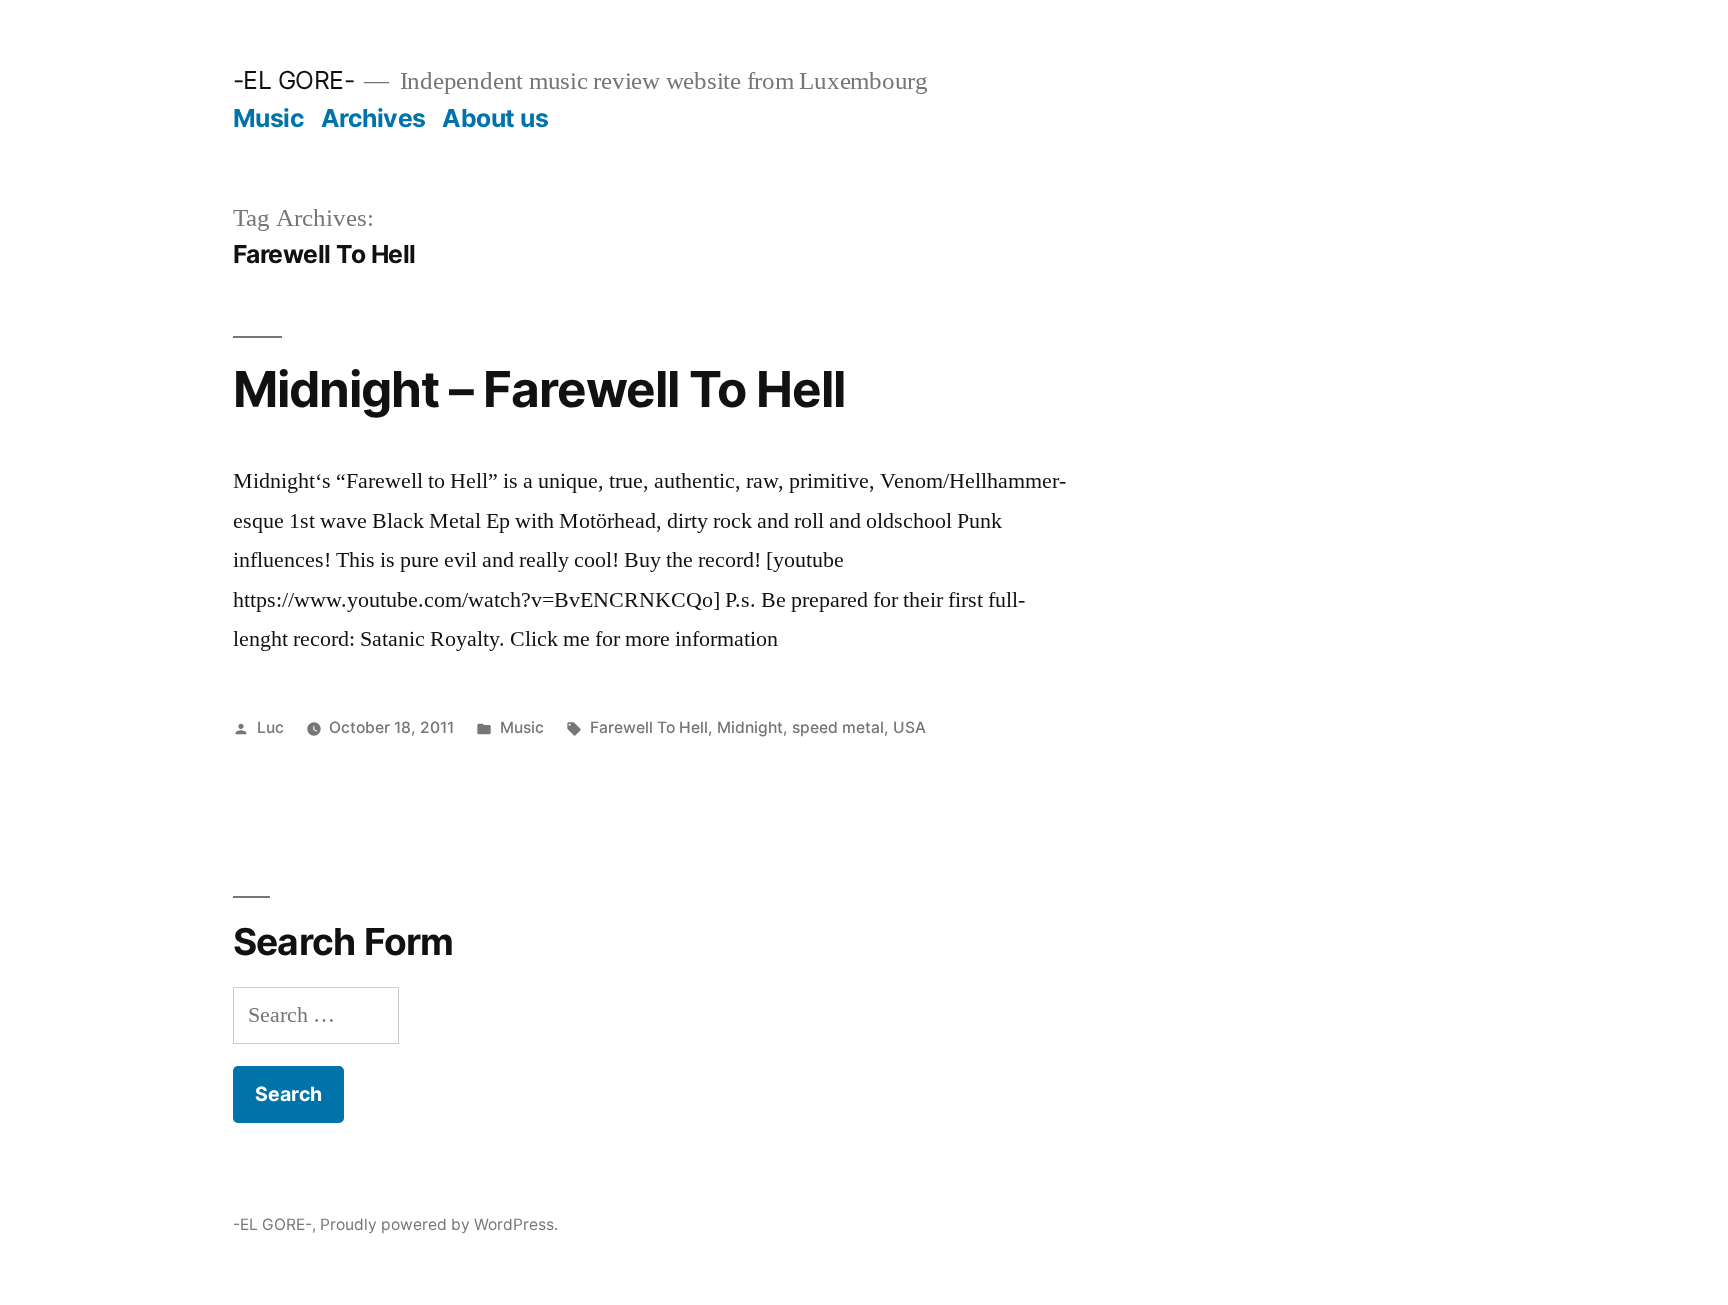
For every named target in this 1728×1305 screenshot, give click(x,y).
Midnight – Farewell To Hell (539, 389)
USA (909, 727)
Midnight (750, 727)
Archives (373, 118)
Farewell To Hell (649, 727)
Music (269, 118)
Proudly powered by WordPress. (439, 1224)
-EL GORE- (294, 80)
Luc (270, 727)
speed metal (838, 727)
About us (495, 118)
